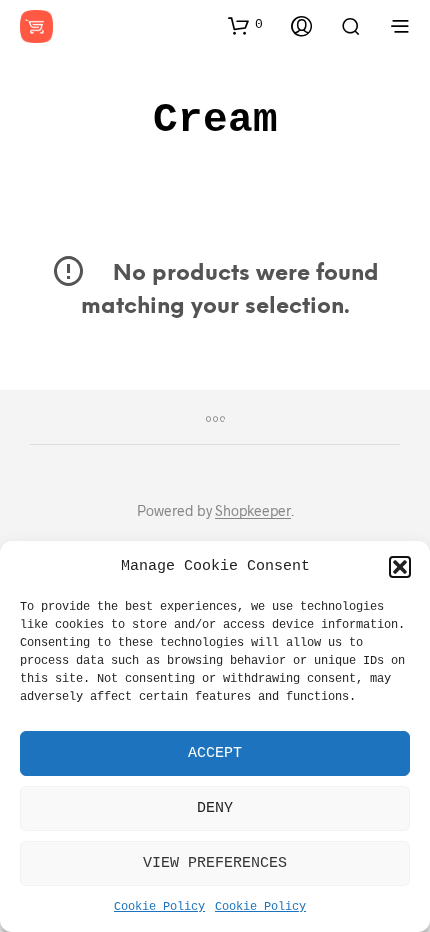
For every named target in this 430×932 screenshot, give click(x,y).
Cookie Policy (159, 907)
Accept (215, 753)
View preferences (215, 863)
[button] (400, 567)
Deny (215, 808)
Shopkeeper (253, 511)
